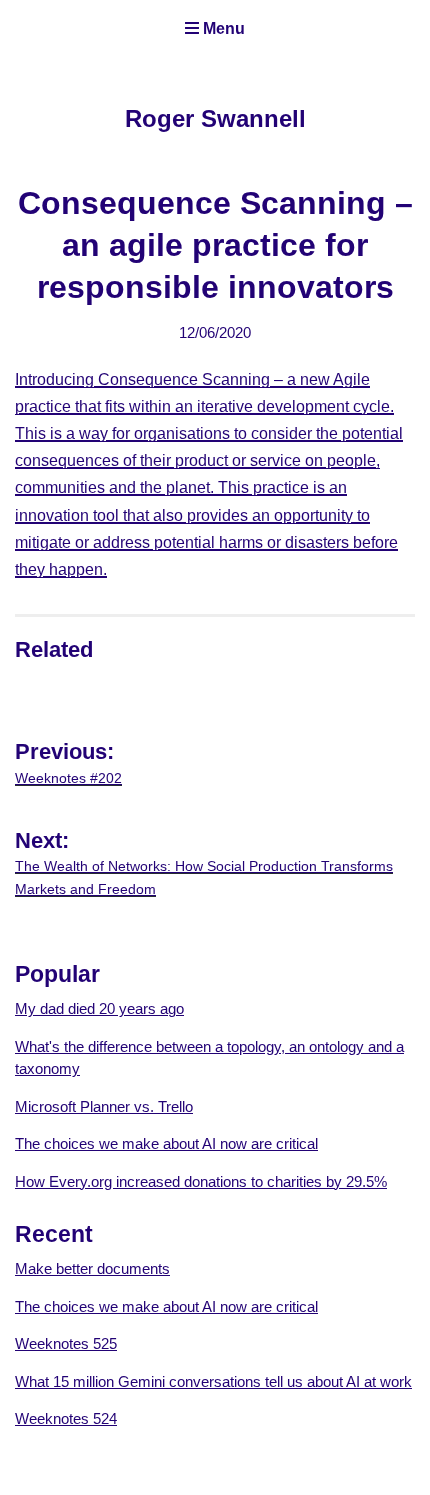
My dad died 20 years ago (99, 1008)
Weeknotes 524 (66, 1418)
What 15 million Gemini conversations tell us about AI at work (213, 1381)
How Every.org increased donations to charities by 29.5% (201, 1181)
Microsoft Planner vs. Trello (104, 1106)
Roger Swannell (215, 118)
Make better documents (92, 1268)
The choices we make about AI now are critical (166, 1143)
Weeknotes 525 (66, 1343)
